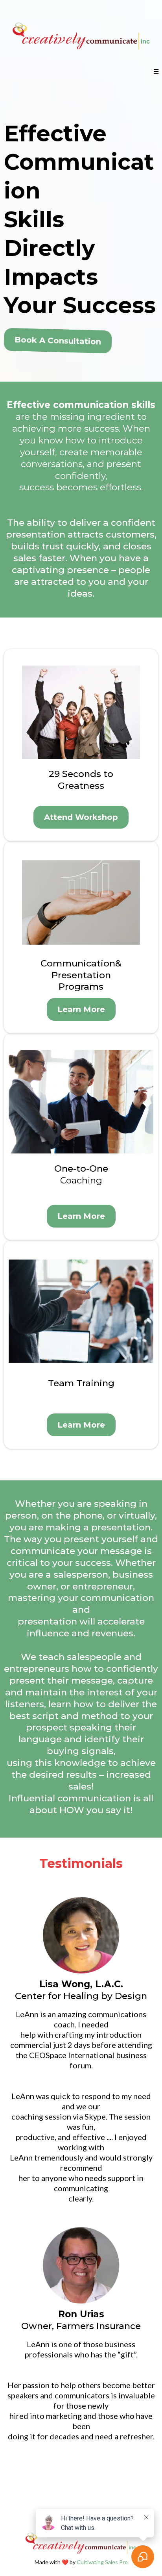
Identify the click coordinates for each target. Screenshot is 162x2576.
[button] (156, 72)
